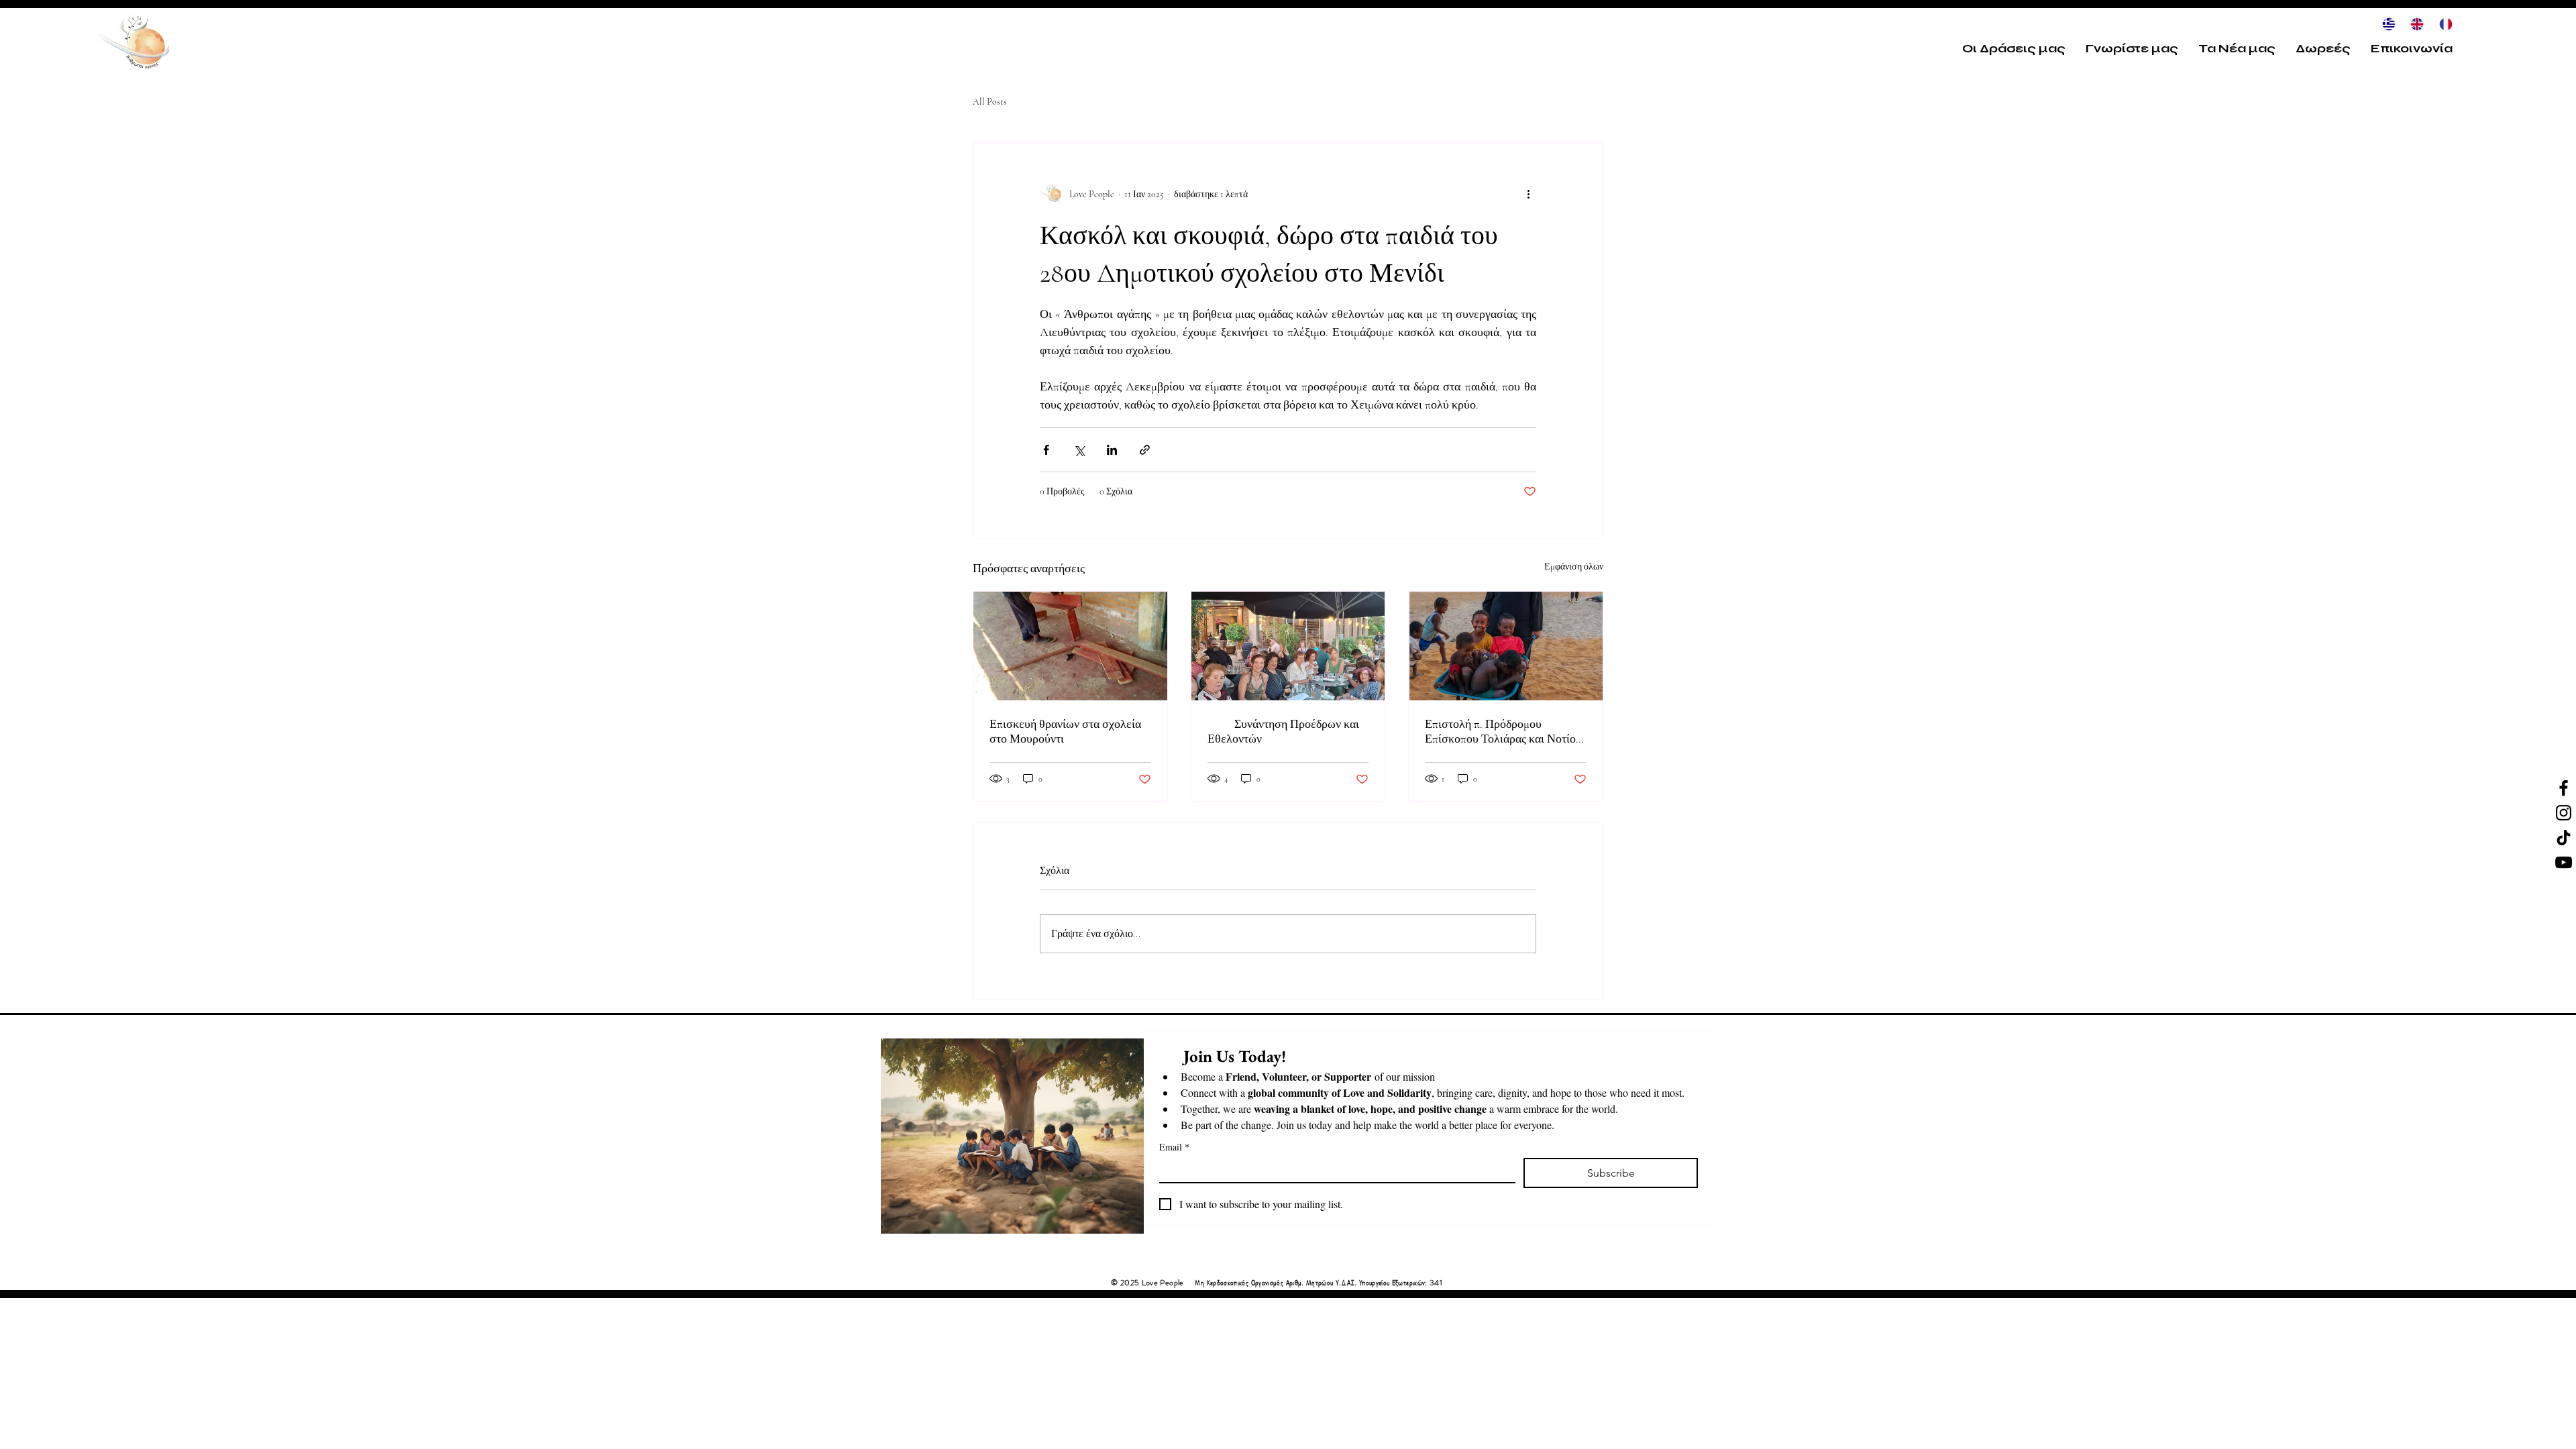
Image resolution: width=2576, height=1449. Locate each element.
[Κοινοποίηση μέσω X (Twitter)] (1079, 450)
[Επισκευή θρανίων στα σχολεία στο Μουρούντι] (1070, 646)
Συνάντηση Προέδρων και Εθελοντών (1283, 731)
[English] (2414, 24)
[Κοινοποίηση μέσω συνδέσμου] (1145, 450)
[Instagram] (2564, 813)
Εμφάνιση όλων (1574, 567)
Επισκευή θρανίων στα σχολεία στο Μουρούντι (1065, 731)
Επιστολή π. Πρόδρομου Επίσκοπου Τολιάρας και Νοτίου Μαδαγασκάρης (1503, 731)
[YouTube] (2564, 862)
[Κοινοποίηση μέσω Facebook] (1046, 450)
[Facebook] (2564, 788)
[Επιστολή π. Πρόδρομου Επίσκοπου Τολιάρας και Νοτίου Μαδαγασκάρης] (1506, 646)
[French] (2443, 24)
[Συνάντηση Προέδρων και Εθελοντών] (1288, 646)
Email (1174, 1147)
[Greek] (2386, 24)
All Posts (990, 102)
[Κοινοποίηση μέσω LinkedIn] (1112, 450)
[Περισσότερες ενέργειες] (1528, 194)
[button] (2014, 48)
